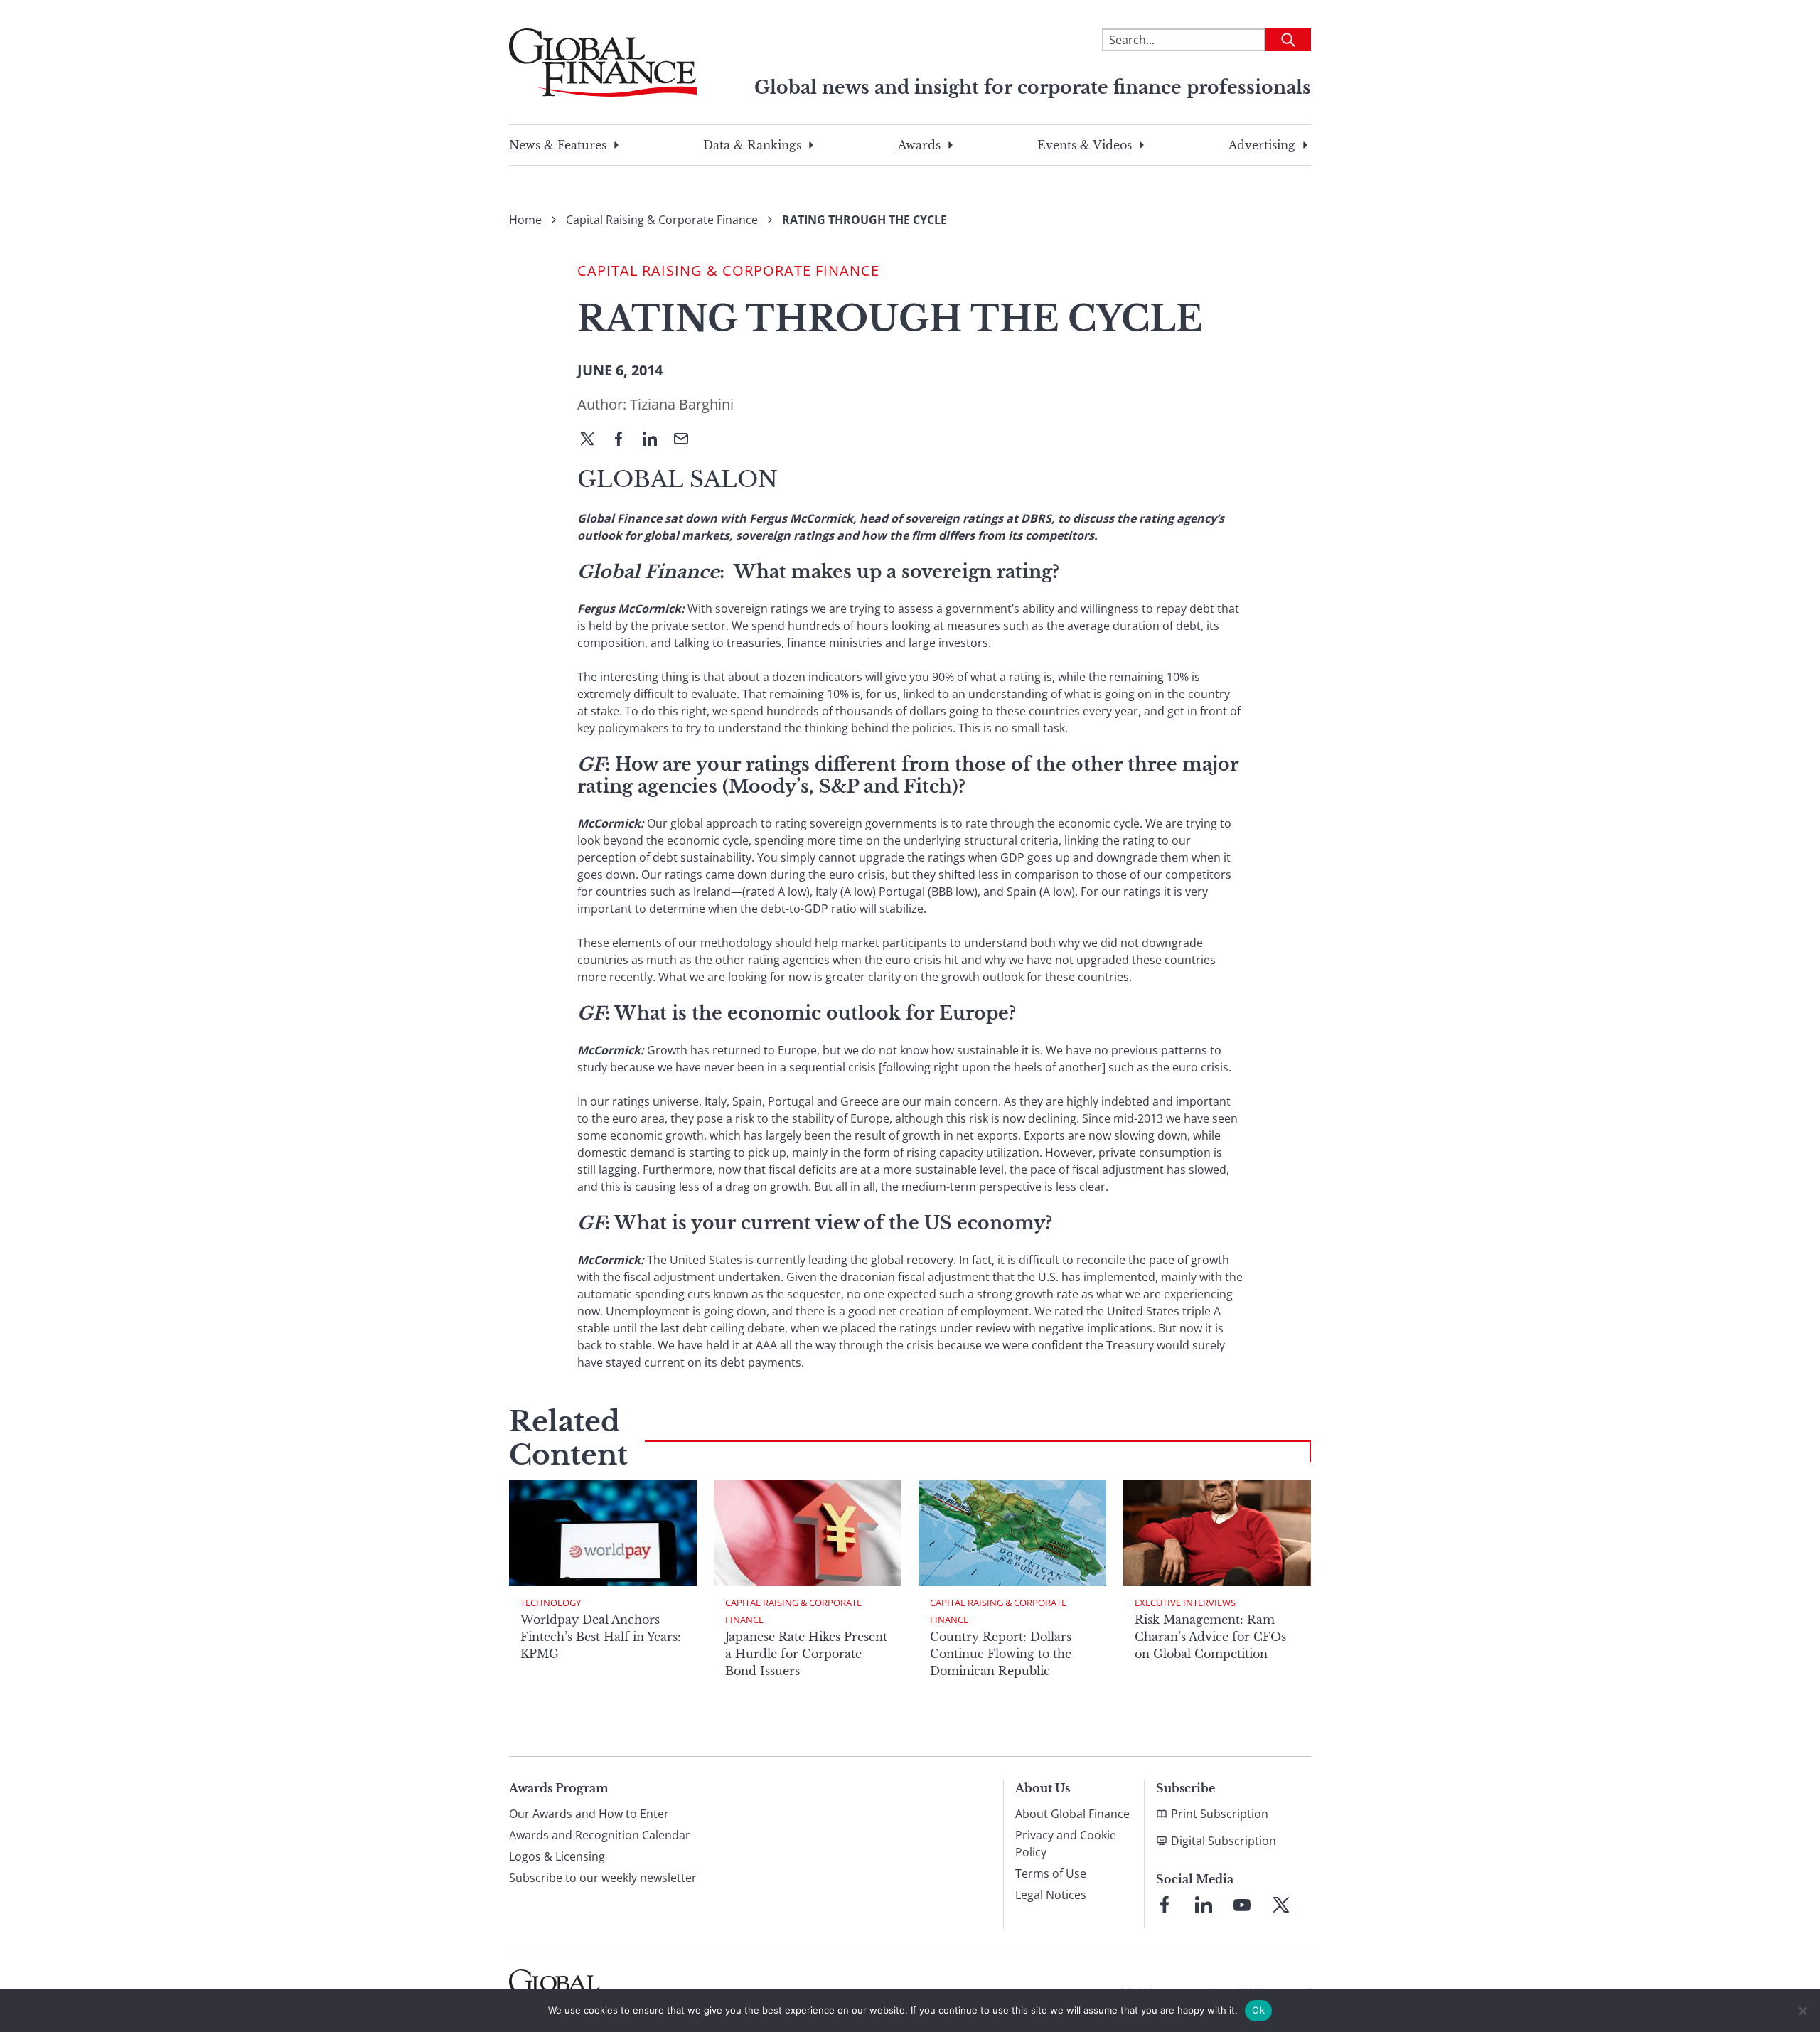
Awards (919, 145)
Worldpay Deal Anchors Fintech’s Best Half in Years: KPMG (601, 1637)
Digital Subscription (1224, 1841)
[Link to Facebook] (1165, 1905)
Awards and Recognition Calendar (600, 1835)
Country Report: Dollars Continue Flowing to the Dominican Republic (1001, 1654)
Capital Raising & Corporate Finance (662, 220)
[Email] (687, 440)
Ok (1258, 2010)
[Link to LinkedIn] (1204, 1905)
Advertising (1262, 145)
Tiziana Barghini (682, 404)
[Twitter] (593, 440)
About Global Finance (1072, 1814)
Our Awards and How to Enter (589, 1814)
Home (525, 220)
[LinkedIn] (655, 440)
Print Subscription (1220, 1814)
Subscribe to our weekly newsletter (603, 1878)
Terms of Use (1051, 1873)
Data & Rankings (752, 145)
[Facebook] (624, 440)
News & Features (558, 145)
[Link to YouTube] (1242, 1905)
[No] (1802, 2011)
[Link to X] (1281, 1905)
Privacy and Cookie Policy (1066, 1844)
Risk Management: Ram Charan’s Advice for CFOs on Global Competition (1210, 1637)
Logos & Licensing (557, 1856)
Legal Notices (1051, 1895)
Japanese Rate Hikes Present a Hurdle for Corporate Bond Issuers (806, 1654)
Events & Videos (1085, 145)
